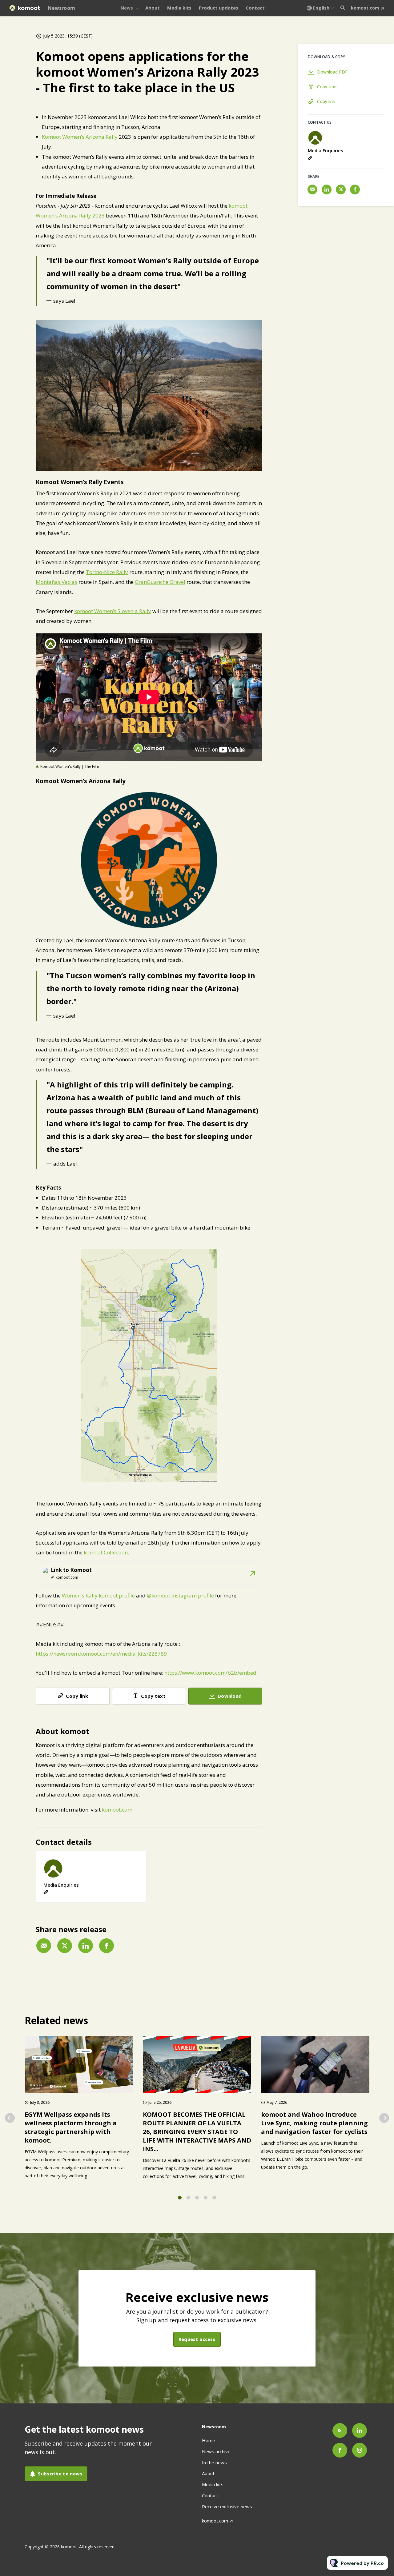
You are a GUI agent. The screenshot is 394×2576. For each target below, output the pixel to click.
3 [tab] (197, 2198)
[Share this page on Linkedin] (86, 1946)
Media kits (179, 8)
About (153, 8)
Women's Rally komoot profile (98, 1595)
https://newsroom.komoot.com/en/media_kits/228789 (101, 1654)
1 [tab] (180, 2198)
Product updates (219, 8)
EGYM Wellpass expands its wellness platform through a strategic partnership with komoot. (71, 2127)
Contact (255, 8)
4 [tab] (206, 2198)
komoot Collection (106, 1552)
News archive (216, 2451)
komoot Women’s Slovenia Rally (113, 611)
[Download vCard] (135, 1861)
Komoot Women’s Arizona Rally (80, 137)
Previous (10, 2118)
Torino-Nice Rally (107, 572)
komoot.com (365, 8)
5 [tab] (214, 2198)
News (127, 8)
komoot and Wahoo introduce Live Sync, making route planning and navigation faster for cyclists (314, 2123)
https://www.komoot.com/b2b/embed (210, 1673)
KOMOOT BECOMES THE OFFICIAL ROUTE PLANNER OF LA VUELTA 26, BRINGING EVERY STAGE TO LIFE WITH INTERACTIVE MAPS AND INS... (197, 2132)
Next (384, 2118)
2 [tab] (188, 2198)
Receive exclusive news (227, 2506)
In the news (214, 2462)
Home (209, 2440)
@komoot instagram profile (180, 1595)
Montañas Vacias (56, 582)
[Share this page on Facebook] (107, 1946)
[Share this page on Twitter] (65, 1946)
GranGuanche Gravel (160, 582)
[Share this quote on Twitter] (276, 273)
